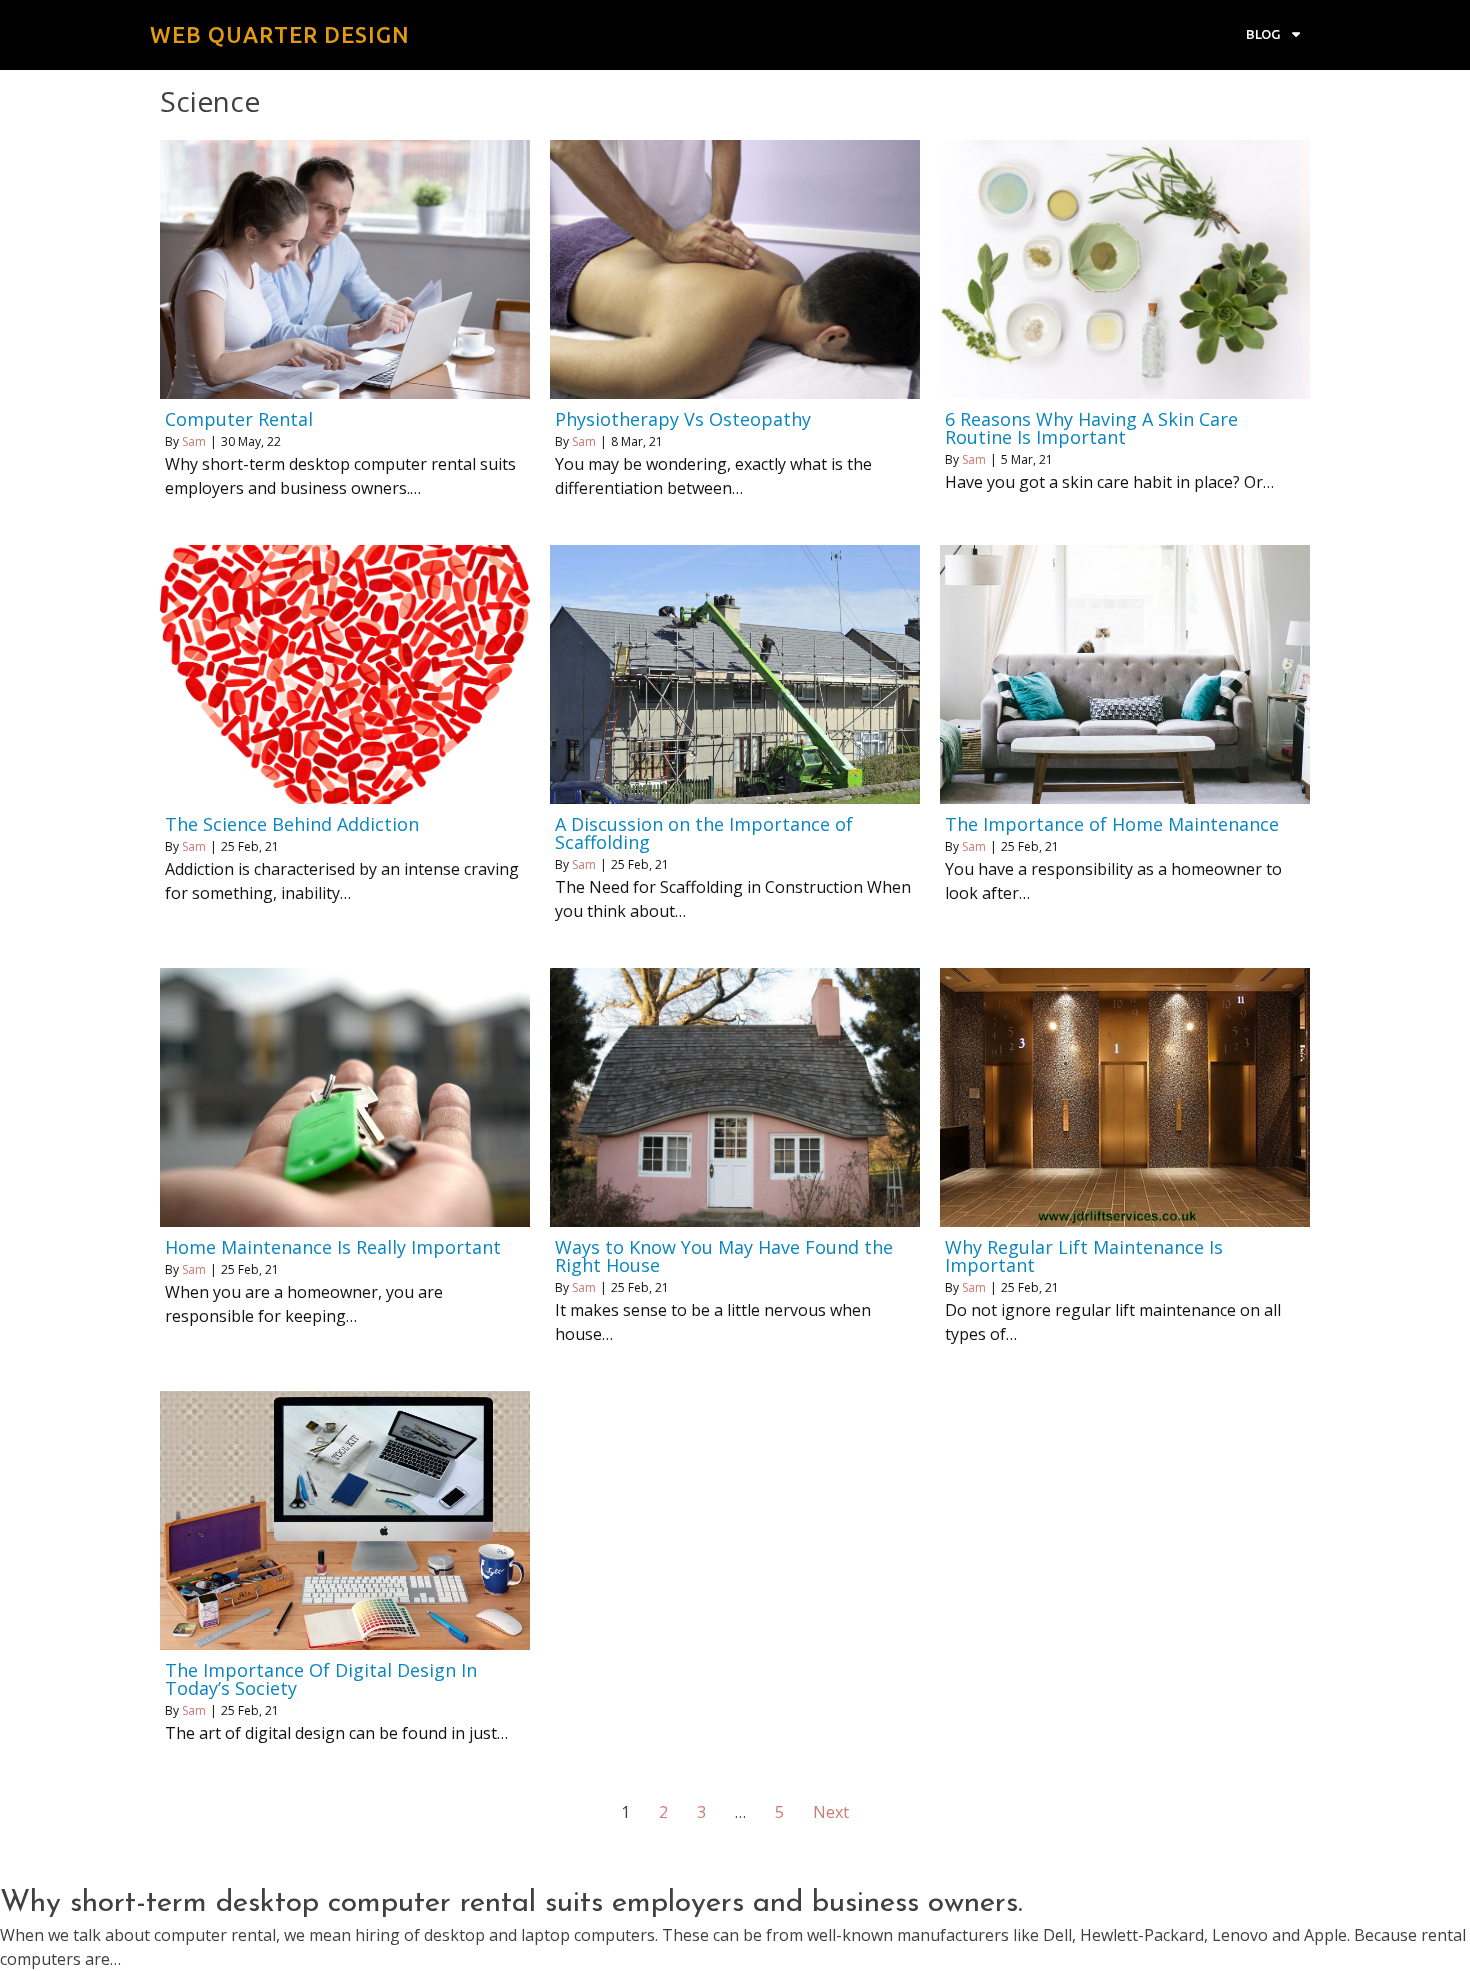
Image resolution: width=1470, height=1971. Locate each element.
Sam (194, 441)
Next (831, 1812)
